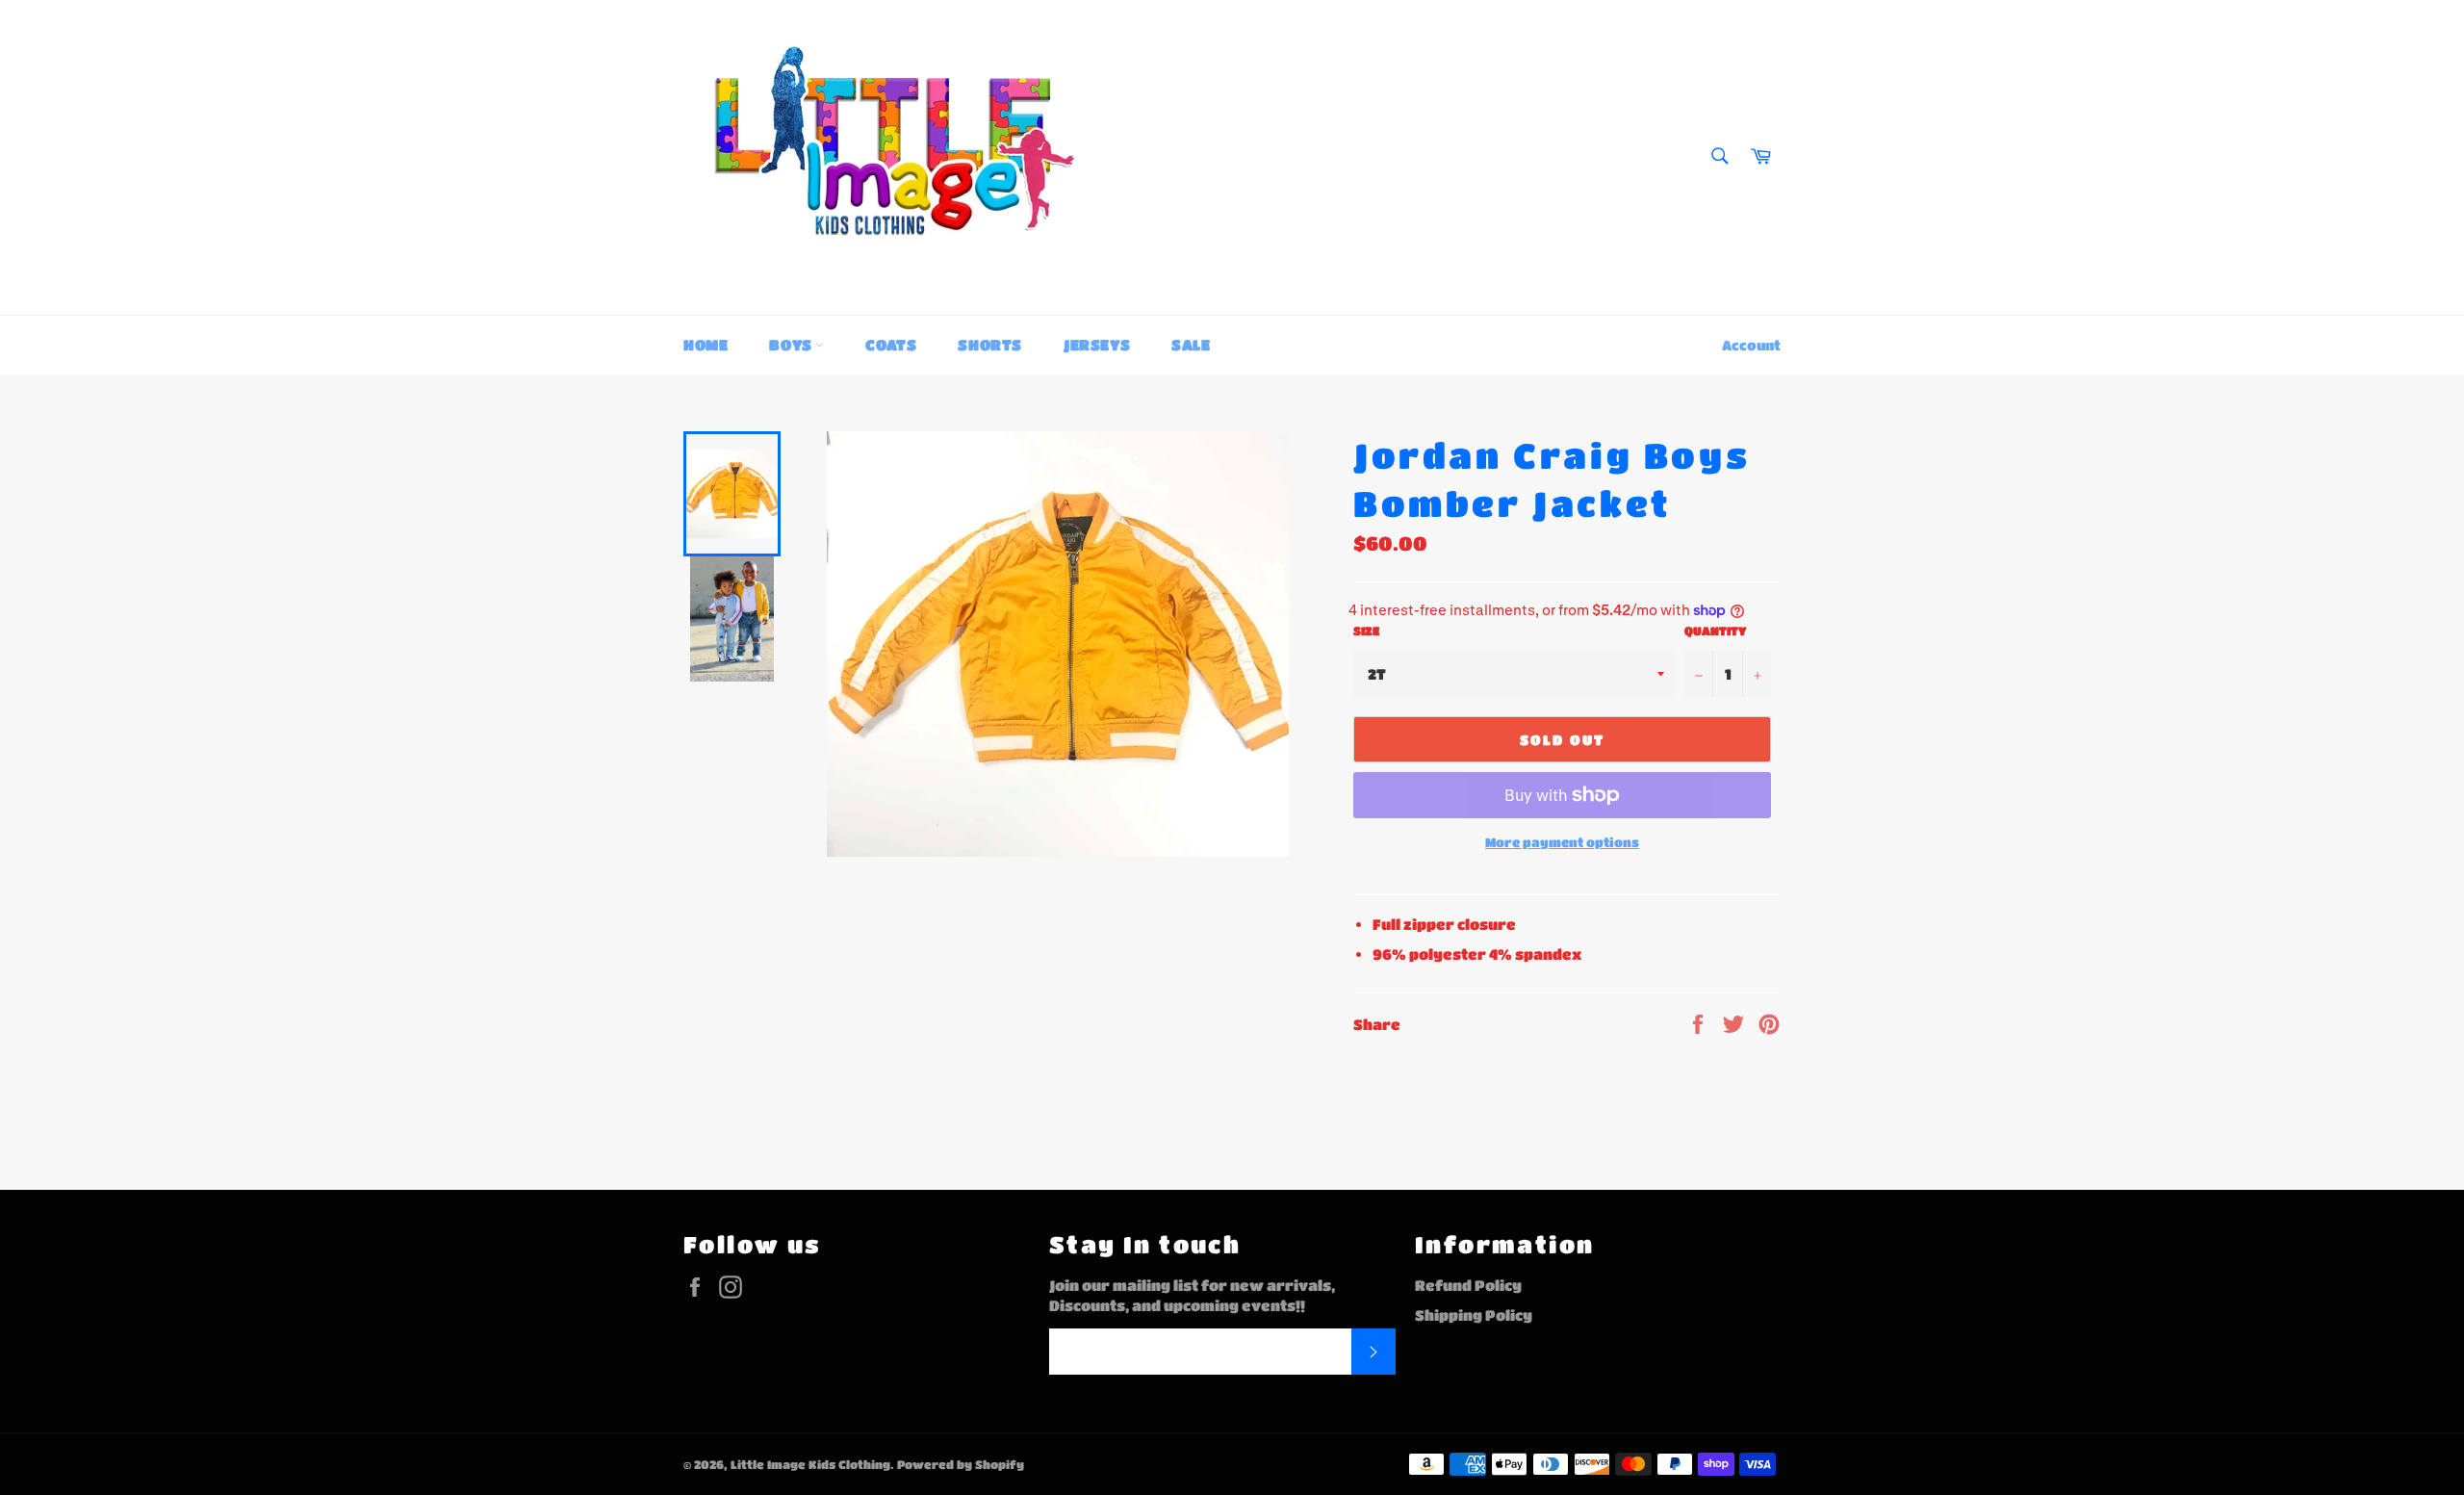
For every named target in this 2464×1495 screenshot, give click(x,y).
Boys (792, 345)
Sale (1191, 345)
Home (706, 345)
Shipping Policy (1474, 1315)
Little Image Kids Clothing (810, 1464)
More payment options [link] (1562, 842)
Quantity (1715, 631)
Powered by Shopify (961, 1464)
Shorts (990, 345)
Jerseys (1097, 345)
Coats (891, 345)
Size (1366, 631)
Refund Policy (1468, 1285)
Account (1751, 345)
